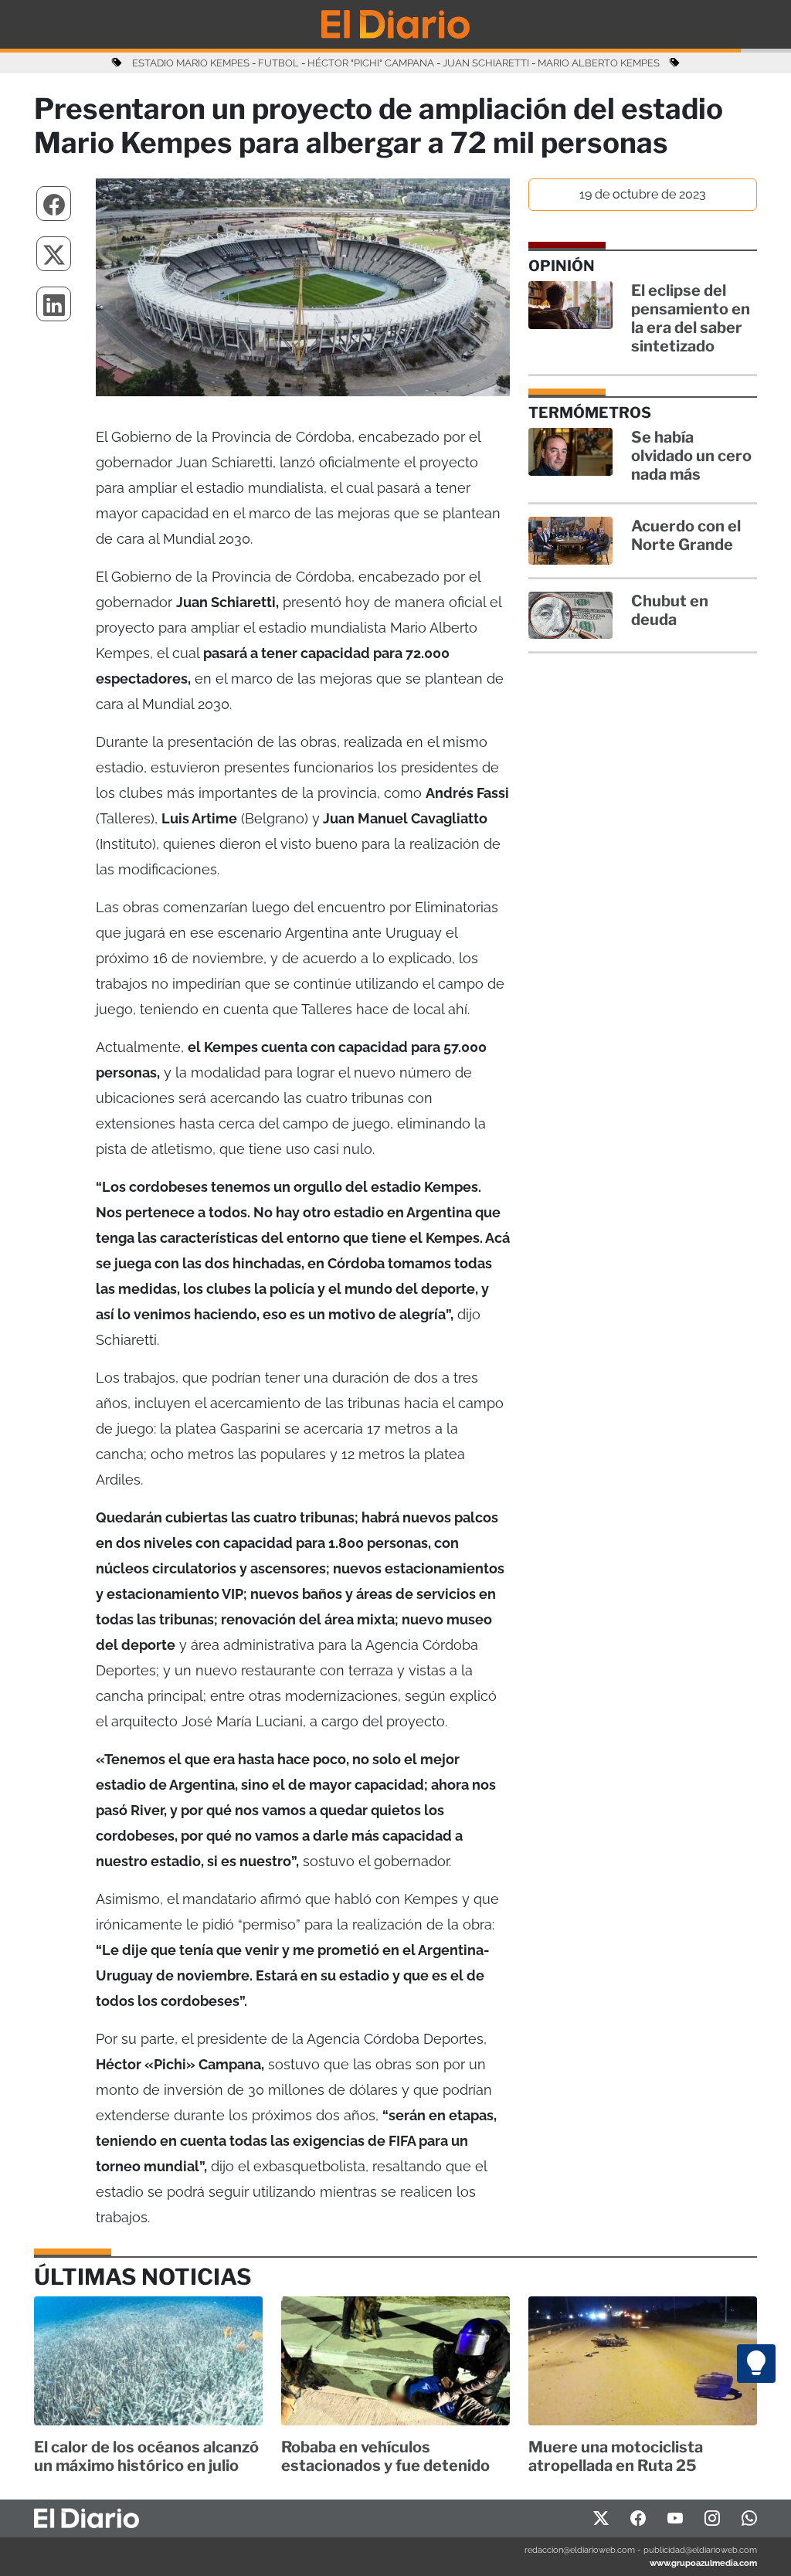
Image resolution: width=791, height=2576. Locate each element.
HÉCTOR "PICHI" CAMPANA (371, 63)
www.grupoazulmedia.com (703, 2563)
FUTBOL (278, 63)
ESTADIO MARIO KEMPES (191, 63)
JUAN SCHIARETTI (486, 63)
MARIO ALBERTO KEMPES (599, 63)
